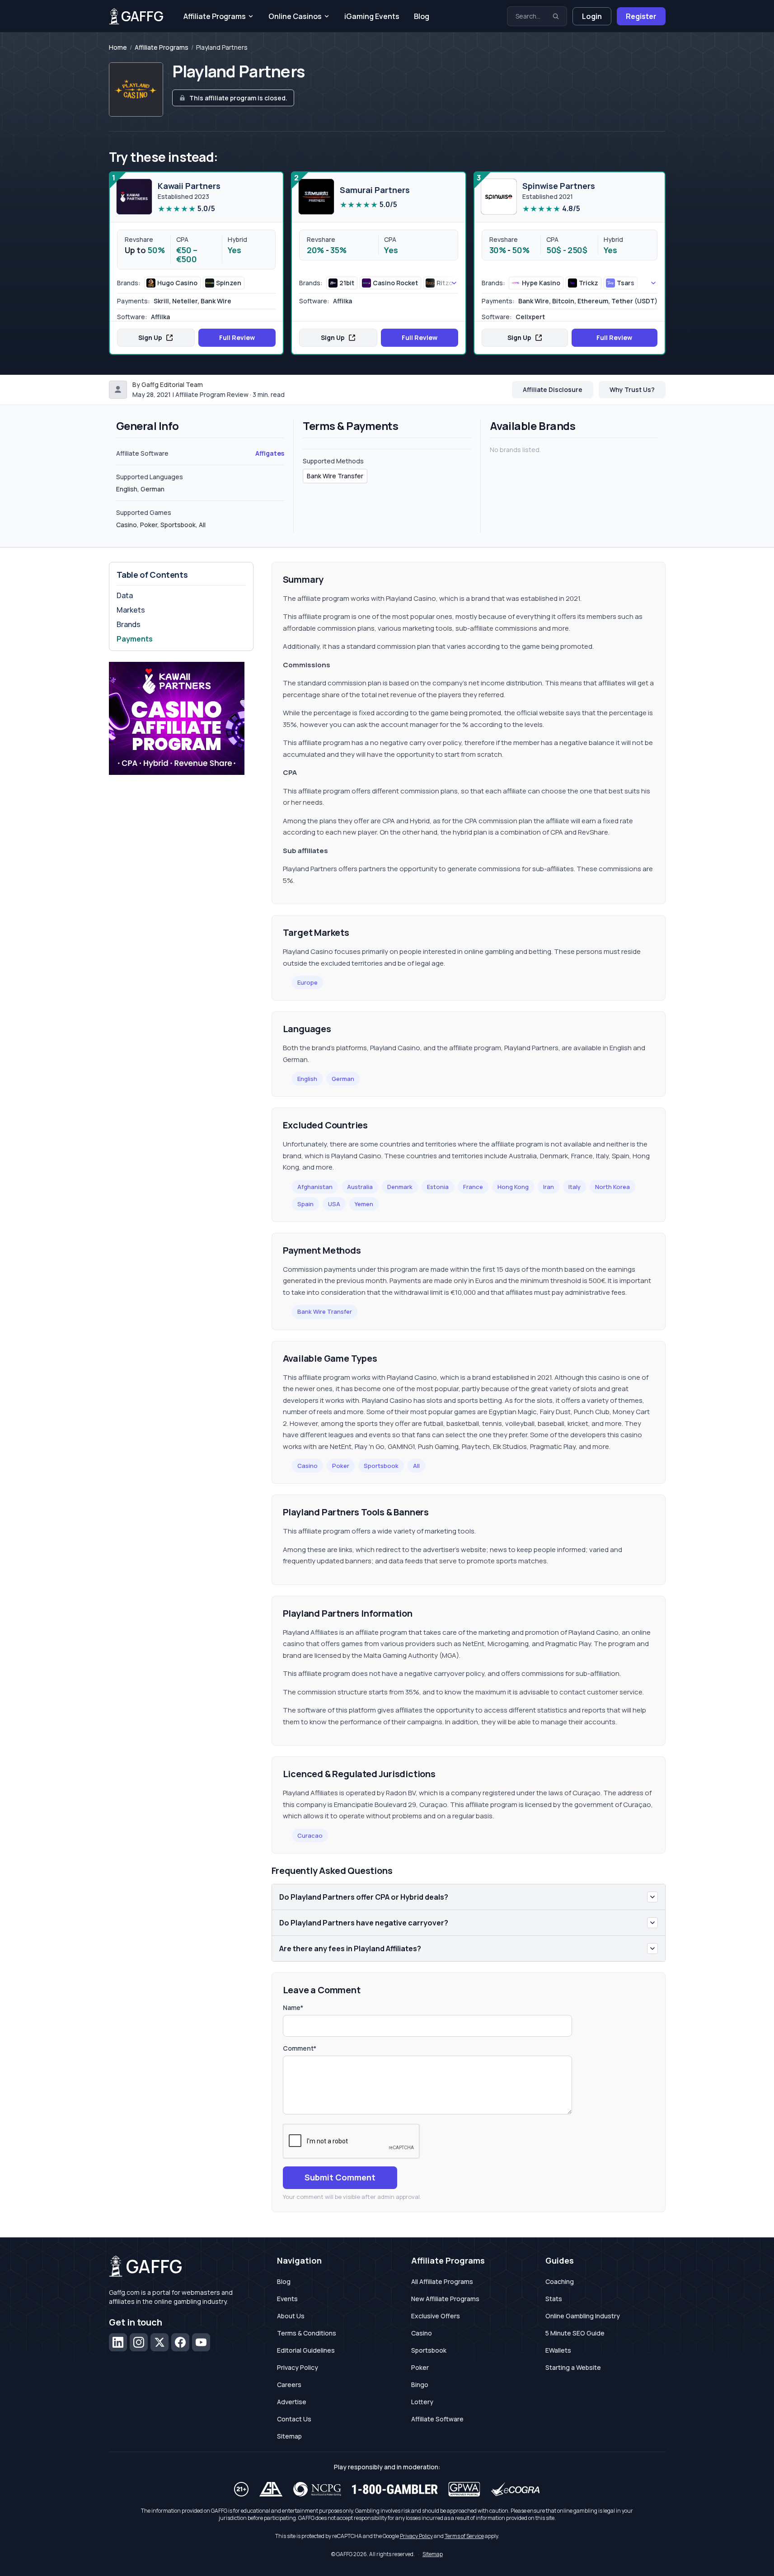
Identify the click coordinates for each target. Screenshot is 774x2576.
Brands (129, 624)
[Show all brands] (444, 283)
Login (592, 16)
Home (118, 47)
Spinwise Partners (559, 186)
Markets (131, 610)
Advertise (292, 2402)
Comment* (300, 2048)
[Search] (556, 16)
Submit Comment (340, 2177)
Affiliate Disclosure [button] (553, 389)
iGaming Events (372, 16)
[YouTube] (201, 2342)
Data (125, 595)
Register (641, 16)
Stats (554, 2299)
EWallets (558, 2350)
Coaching (560, 2281)
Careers (289, 2385)
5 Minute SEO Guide (575, 2333)
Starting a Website (573, 2367)
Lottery (422, 2402)
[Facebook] (180, 2342)
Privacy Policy (298, 2367)
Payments (135, 639)
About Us (291, 2316)
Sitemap (289, 2436)
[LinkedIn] (118, 2342)
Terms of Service (464, 2536)
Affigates (270, 453)
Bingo (420, 2385)
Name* (293, 2007)
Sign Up (150, 337)
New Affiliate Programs (445, 2299)
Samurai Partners (375, 190)
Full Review (237, 337)
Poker (341, 1466)
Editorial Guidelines (306, 2350)
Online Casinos (295, 16)
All (416, 1466)
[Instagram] (139, 2342)
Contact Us (294, 2419)
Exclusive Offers (436, 2316)
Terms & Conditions (307, 2333)
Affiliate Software (437, 2419)
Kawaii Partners (189, 186)
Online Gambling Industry (583, 2316)
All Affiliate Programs (442, 2281)
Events (287, 2299)
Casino (307, 1466)
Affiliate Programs (215, 16)
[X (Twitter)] (159, 2342)
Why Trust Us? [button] (632, 389)
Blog (422, 16)
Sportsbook (381, 1466)
